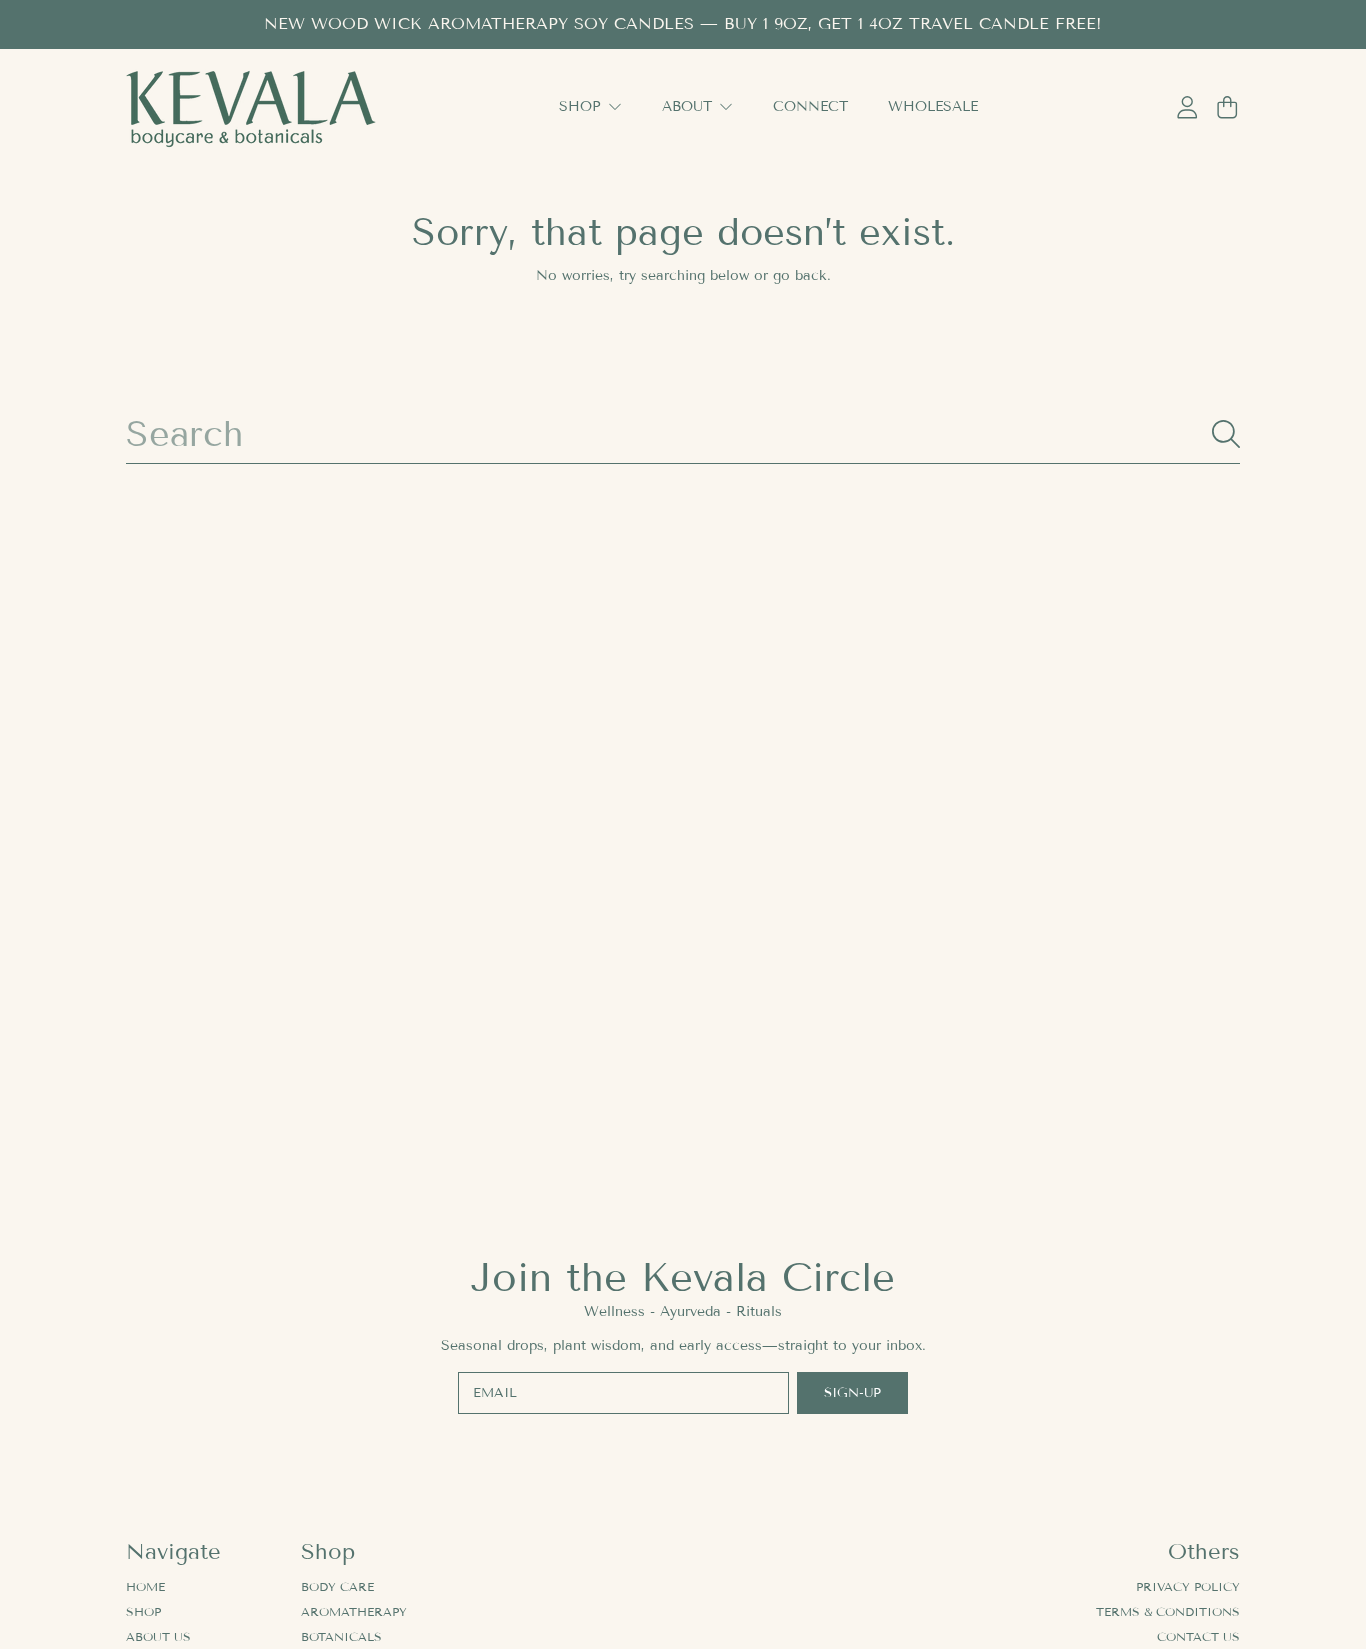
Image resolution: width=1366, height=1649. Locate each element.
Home (145, 1586)
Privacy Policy (1188, 1586)
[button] (1227, 108)
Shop (582, 106)
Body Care (337, 1586)
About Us (158, 1636)
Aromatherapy (354, 1611)
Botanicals (341, 1636)
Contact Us (1198, 1636)
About (689, 106)
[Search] (1226, 434)
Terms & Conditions (1168, 1611)
